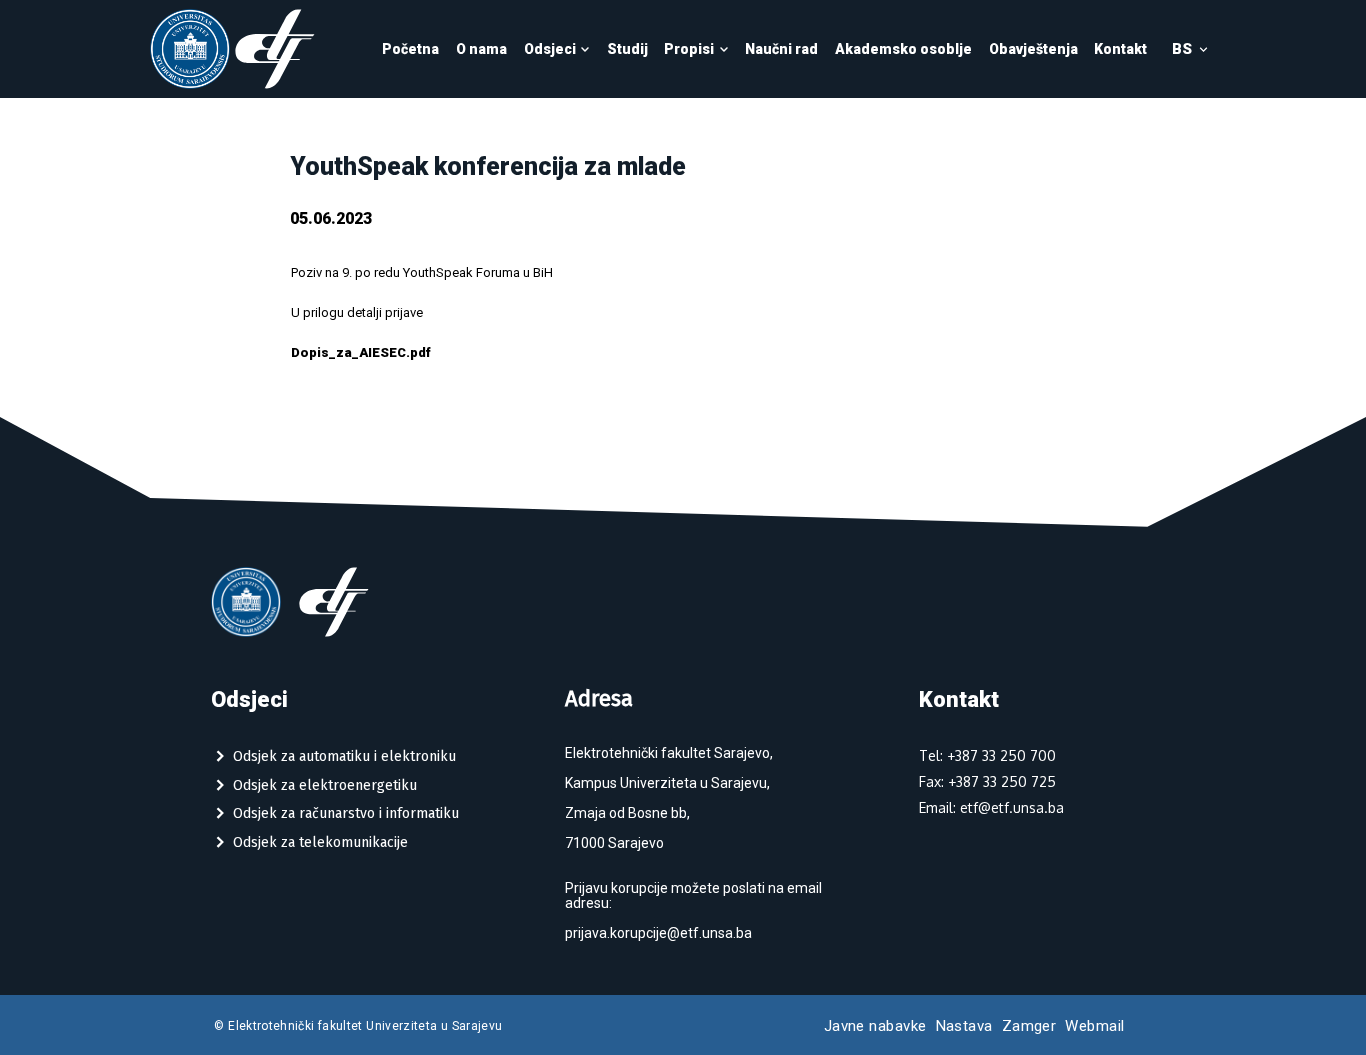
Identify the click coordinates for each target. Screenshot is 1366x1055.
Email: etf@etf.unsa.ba (991, 807)
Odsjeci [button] (550, 49)
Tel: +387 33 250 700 (987, 755)
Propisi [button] (689, 49)
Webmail (1094, 1026)
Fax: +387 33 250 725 (987, 781)
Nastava (964, 1026)
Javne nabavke (875, 1026)
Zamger (1029, 1026)
